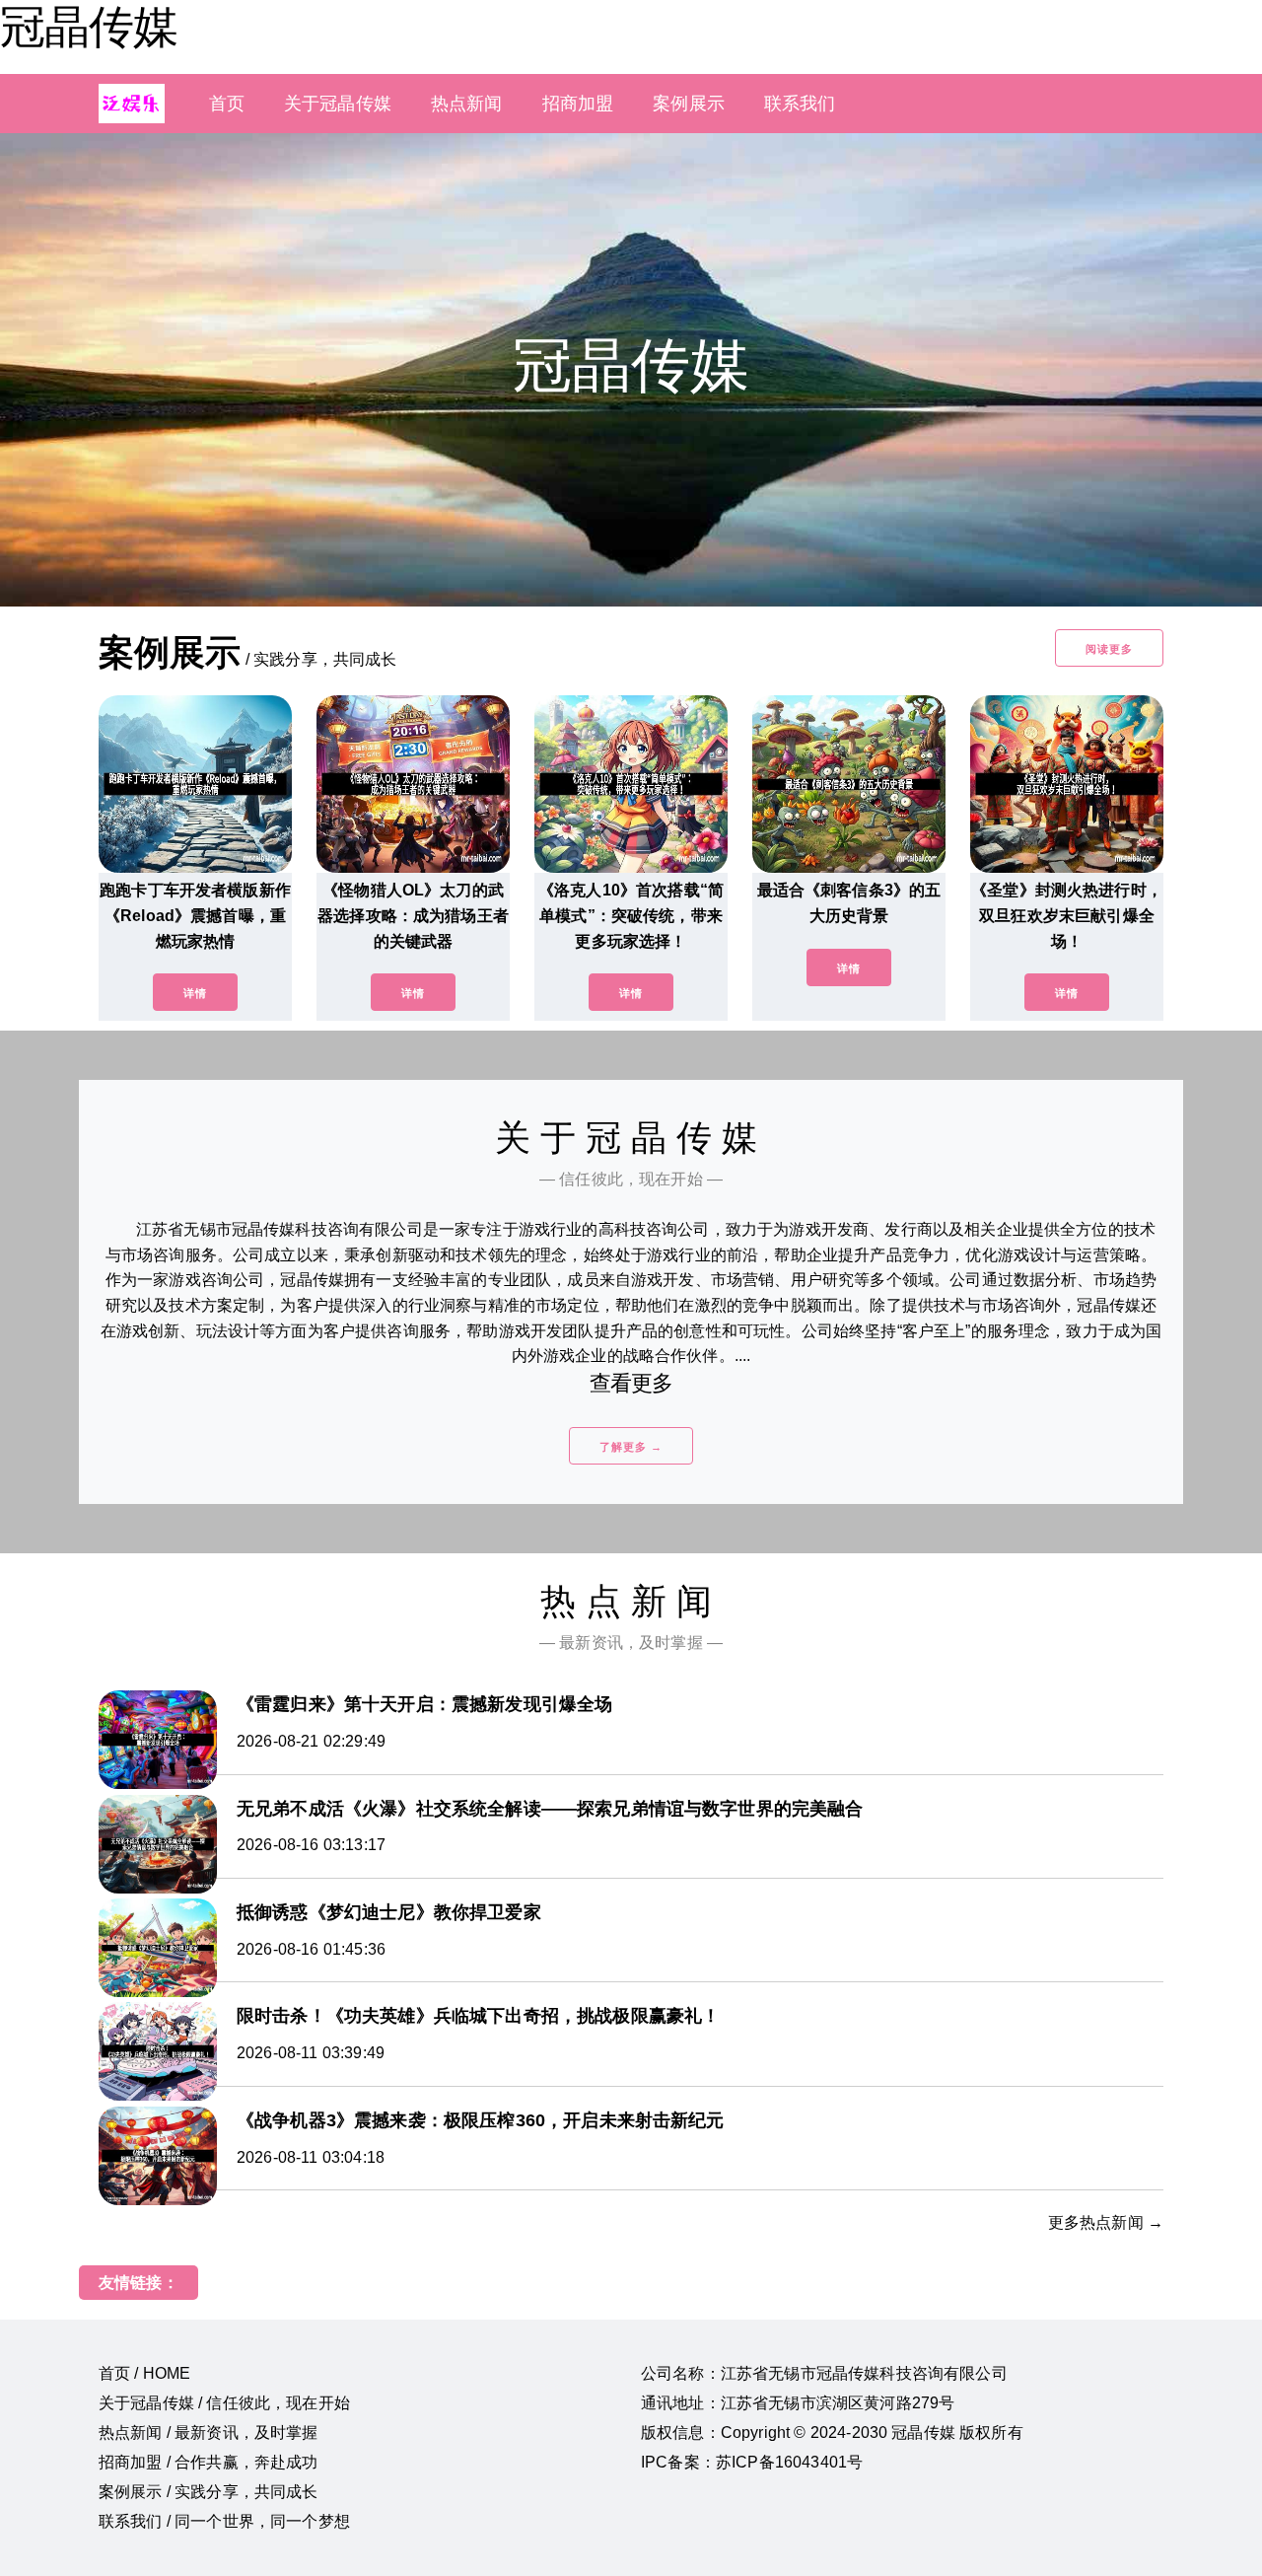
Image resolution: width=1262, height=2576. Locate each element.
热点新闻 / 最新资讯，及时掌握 (209, 2433)
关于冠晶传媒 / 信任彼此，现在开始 (224, 2403)
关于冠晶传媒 (338, 104)
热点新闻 (467, 104)
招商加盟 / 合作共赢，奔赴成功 (209, 2462)
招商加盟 (578, 104)
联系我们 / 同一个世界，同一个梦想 (224, 2521)
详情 (195, 993)
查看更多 (631, 1383)
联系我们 (800, 104)
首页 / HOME (144, 2373)
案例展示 (689, 104)
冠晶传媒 (89, 27)
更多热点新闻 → (1106, 2222)
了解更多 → (631, 1447)
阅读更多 (1109, 649)
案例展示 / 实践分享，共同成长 (209, 2492)
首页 (227, 104)
